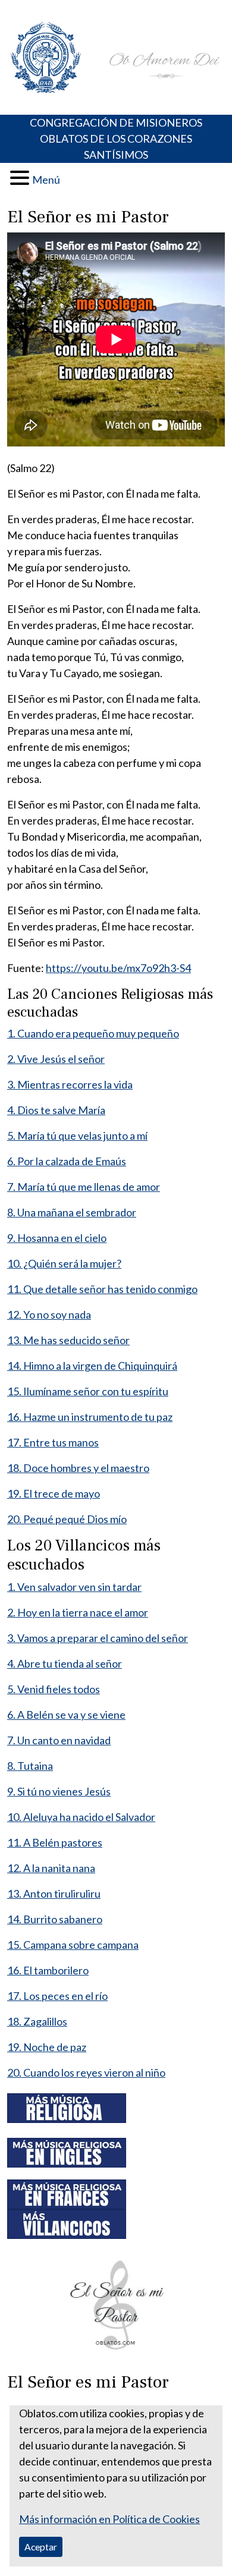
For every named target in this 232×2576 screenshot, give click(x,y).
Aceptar (41, 2547)
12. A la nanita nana (51, 1868)
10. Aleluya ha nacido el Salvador (81, 1817)
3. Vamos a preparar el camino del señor (98, 1638)
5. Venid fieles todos (54, 1689)
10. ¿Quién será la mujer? (64, 1263)
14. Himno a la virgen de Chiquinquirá (92, 1366)
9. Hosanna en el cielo (57, 1238)
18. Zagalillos (37, 2021)
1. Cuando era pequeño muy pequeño (93, 1033)
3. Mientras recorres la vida (70, 1084)
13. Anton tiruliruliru (54, 1894)
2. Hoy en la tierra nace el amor (78, 1612)
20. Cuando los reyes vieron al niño (86, 2072)
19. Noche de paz (47, 2047)
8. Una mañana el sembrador (72, 1212)
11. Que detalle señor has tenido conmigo (102, 1289)
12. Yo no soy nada (49, 1314)
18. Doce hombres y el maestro (78, 1468)
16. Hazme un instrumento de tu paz (90, 1417)
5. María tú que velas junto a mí (77, 1136)
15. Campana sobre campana (73, 1945)
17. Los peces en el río (57, 1996)
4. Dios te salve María (56, 1110)
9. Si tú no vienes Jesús (59, 1791)
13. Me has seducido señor (68, 1340)
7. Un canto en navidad (59, 1740)
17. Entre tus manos (53, 1442)
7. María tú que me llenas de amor (84, 1187)
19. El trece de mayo (54, 1493)
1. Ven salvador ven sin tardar (74, 1587)
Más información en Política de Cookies (109, 2519)
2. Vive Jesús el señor (56, 1059)
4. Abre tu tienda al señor (65, 1663)
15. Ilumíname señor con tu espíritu (88, 1391)
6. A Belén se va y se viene (66, 1715)
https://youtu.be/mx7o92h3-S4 (118, 968)
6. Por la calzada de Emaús (67, 1161)
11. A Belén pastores (55, 1842)
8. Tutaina (30, 1766)
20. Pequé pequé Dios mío (67, 1519)
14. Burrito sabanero (55, 1919)
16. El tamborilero (48, 1970)
